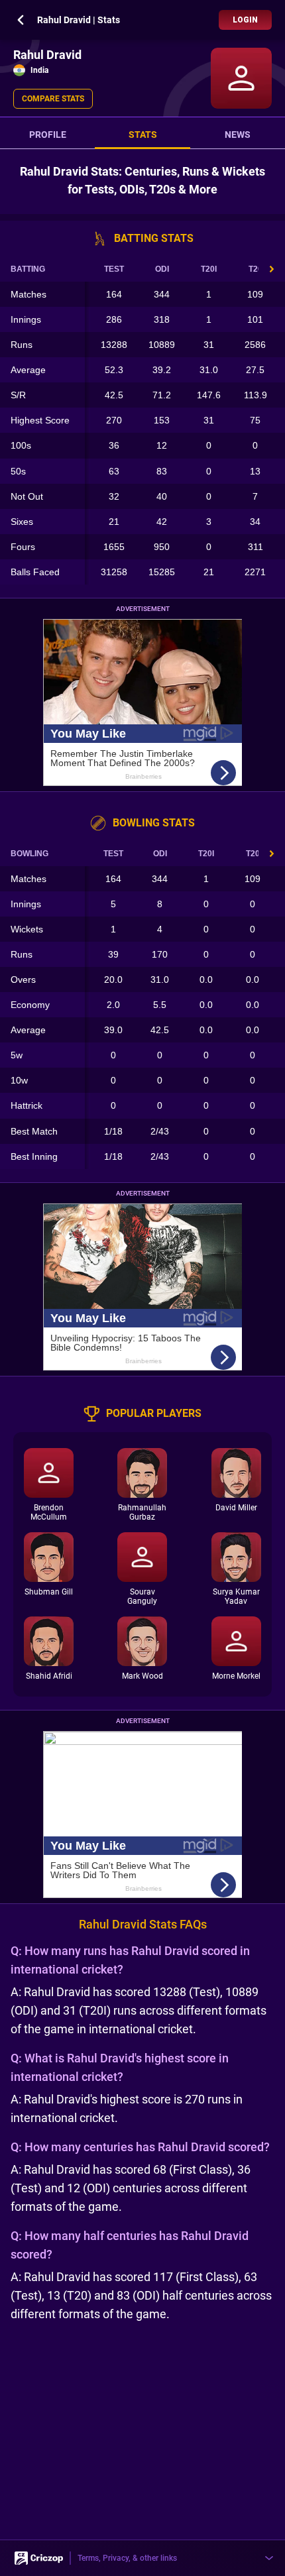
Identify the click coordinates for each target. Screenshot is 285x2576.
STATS (143, 135)
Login (245, 20)
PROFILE (48, 135)
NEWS (238, 135)
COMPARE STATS (53, 99)
